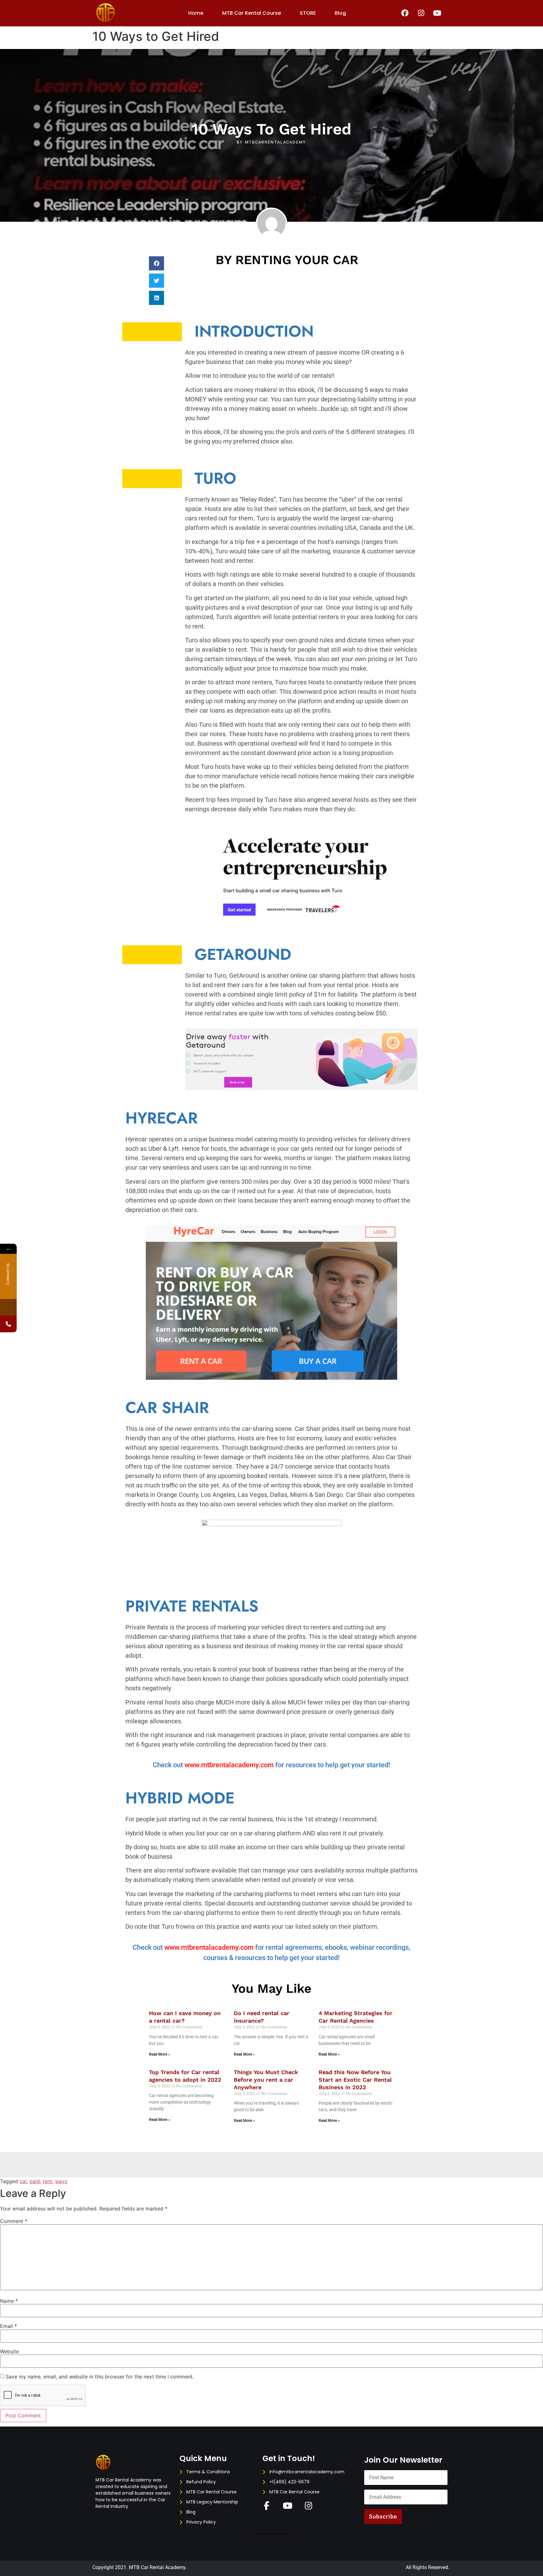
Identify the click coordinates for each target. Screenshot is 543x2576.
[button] (156, 263)
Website (9, 2351)
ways (61, 2181)
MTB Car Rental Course (252, 13)
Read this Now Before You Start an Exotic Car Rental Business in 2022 (355, 2080)
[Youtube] (437, 13)
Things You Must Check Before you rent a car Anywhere (266, 2080)
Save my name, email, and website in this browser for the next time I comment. (100, 2377)
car (23, 2181)
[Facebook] (405, 13)
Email (8, 2326)
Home (196, 13)
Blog (340, 13)
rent (47, 2181)
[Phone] (8, 1324)
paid (35, 2181)
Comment (14, 2221)
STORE (308, 13)
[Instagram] (421, 13)
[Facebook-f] (267, 2506)
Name (9, 2301)
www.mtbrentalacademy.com (229, 1765)
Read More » (159, 2054)
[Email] (8, 1307)
